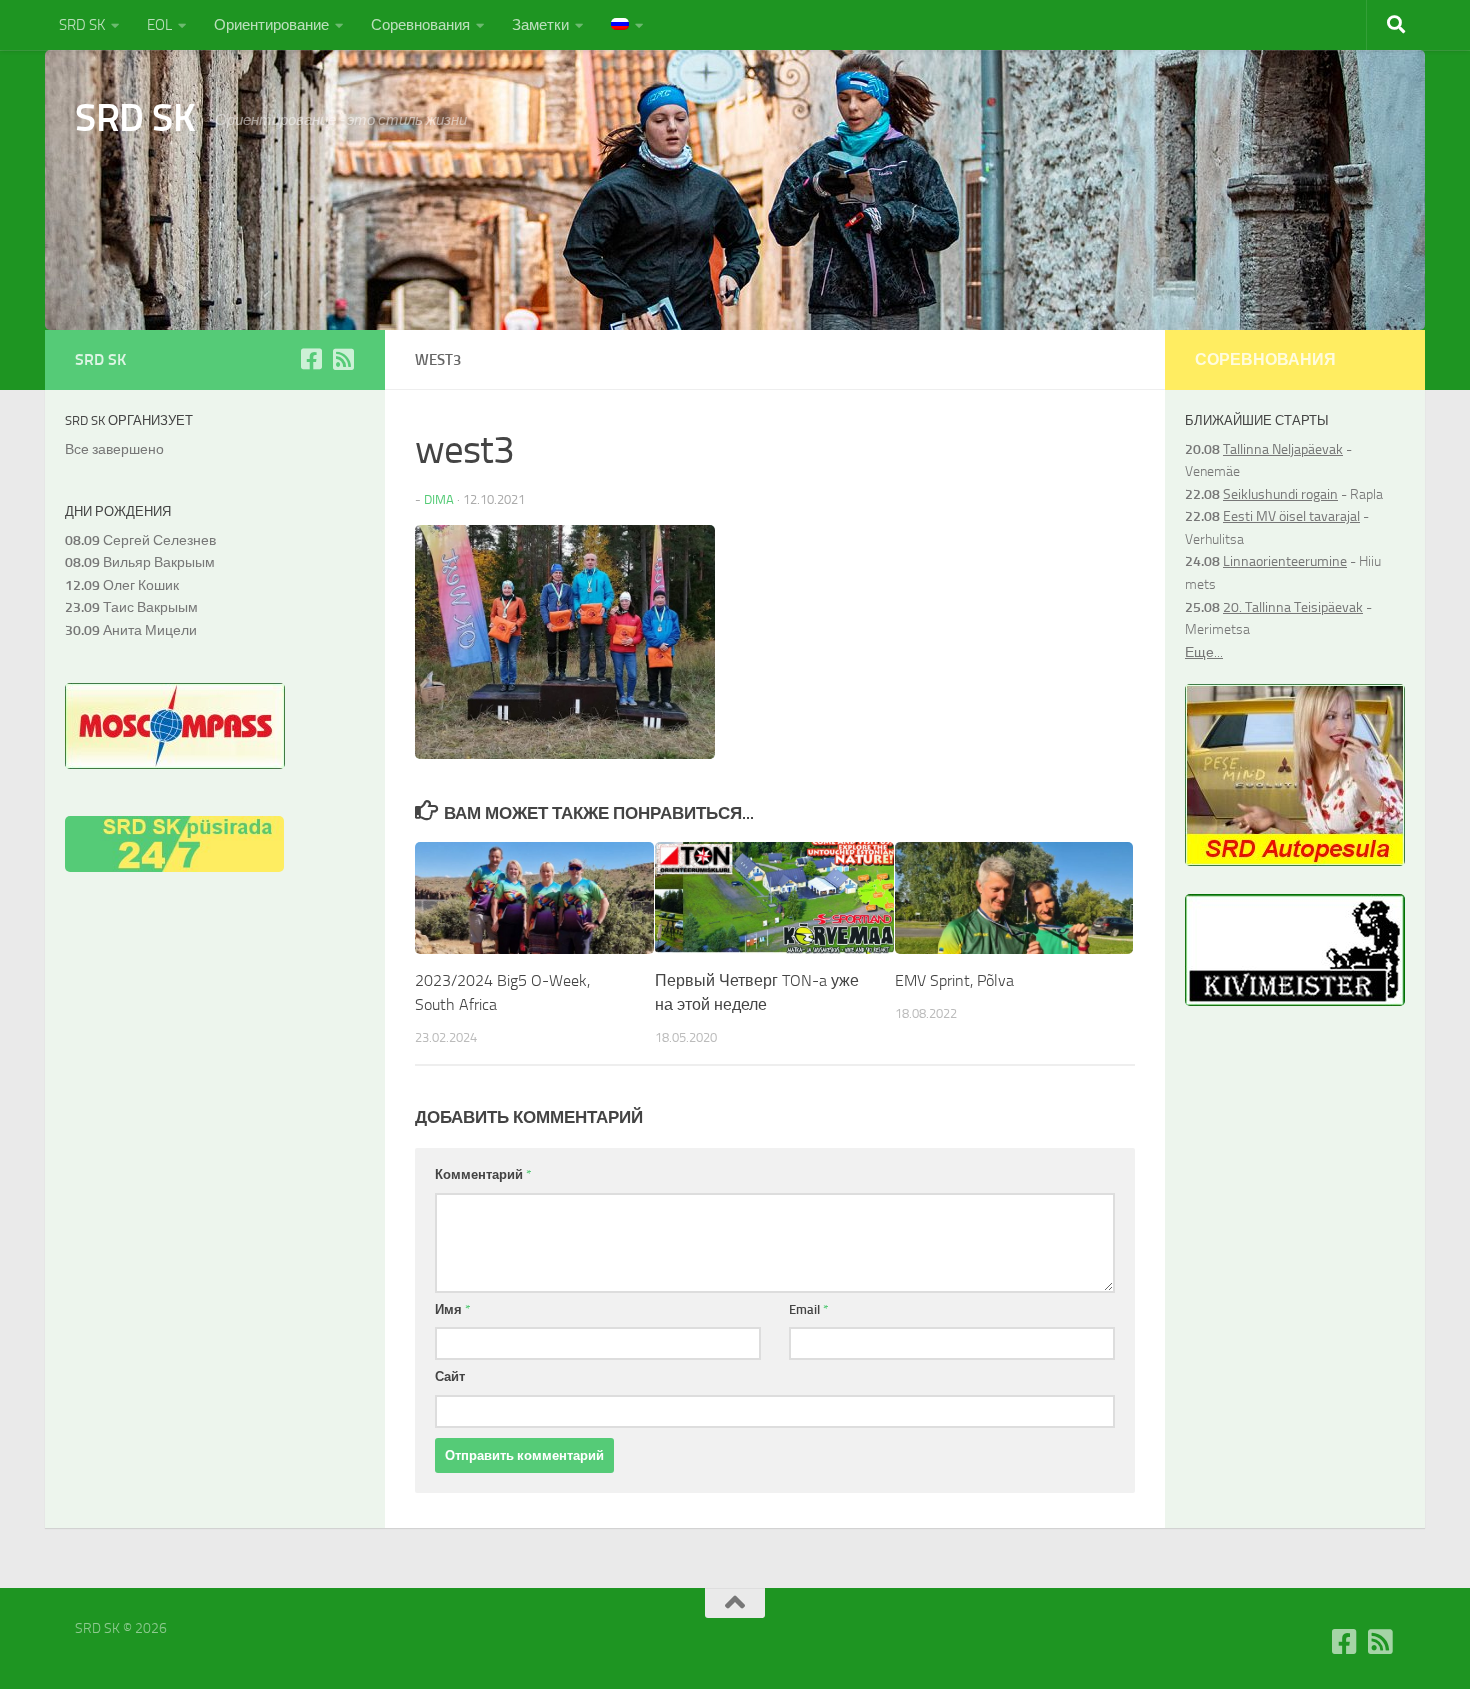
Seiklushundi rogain (1280, 494)
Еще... (1204, 652)
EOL (159, 25)
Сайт (450, 1376)
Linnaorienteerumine (1285, 561)
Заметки (540, 25)
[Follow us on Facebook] (311, 359)
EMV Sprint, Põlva (954, 980)
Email (809, 1309)
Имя (453, 1309)
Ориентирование (271, 25)
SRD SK (82, 25)
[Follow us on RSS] (343, 359)
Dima (439, 499)
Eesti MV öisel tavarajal (1291, 516)
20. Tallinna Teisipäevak (1293, 607)
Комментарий (483, 1174)
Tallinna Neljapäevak (1283, 449)
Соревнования (420, 25)
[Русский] (627, 25)
